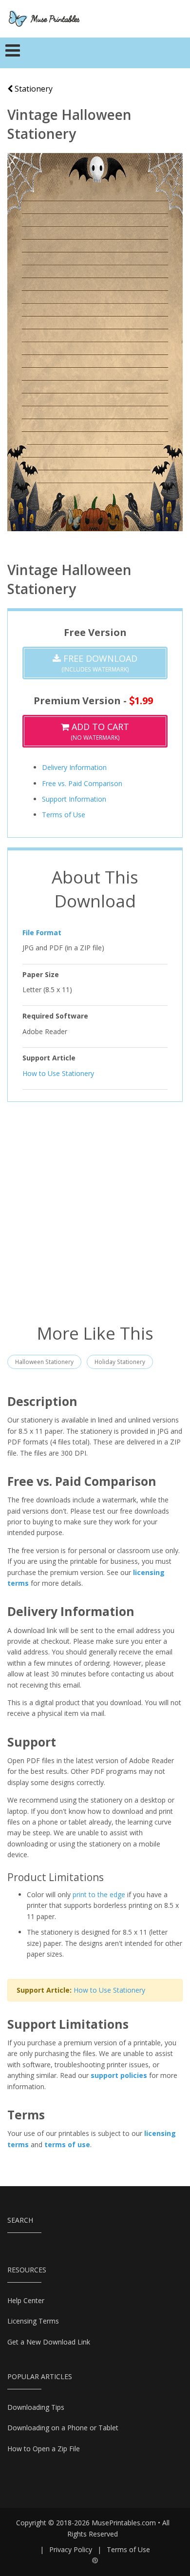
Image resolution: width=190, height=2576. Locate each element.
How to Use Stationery (58, 1073)
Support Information (74, 799)
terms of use (67, 2144)
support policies (119, 2075)
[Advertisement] (95, 1211)
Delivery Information (74, 767)
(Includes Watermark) (99, 663)
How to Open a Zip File (44, 2449)
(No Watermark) (99, 731)
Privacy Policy (71, 2549)
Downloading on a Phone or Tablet (63, 2428)
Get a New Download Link (49, 2342)
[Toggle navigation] (13, 53)
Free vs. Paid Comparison (82, 783)
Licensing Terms (33, 2321)
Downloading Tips (36, 2407)
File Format (42, 932)
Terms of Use (64, 815)
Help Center (26, 2300)
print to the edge (99, 1894)
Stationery (33, 89)
